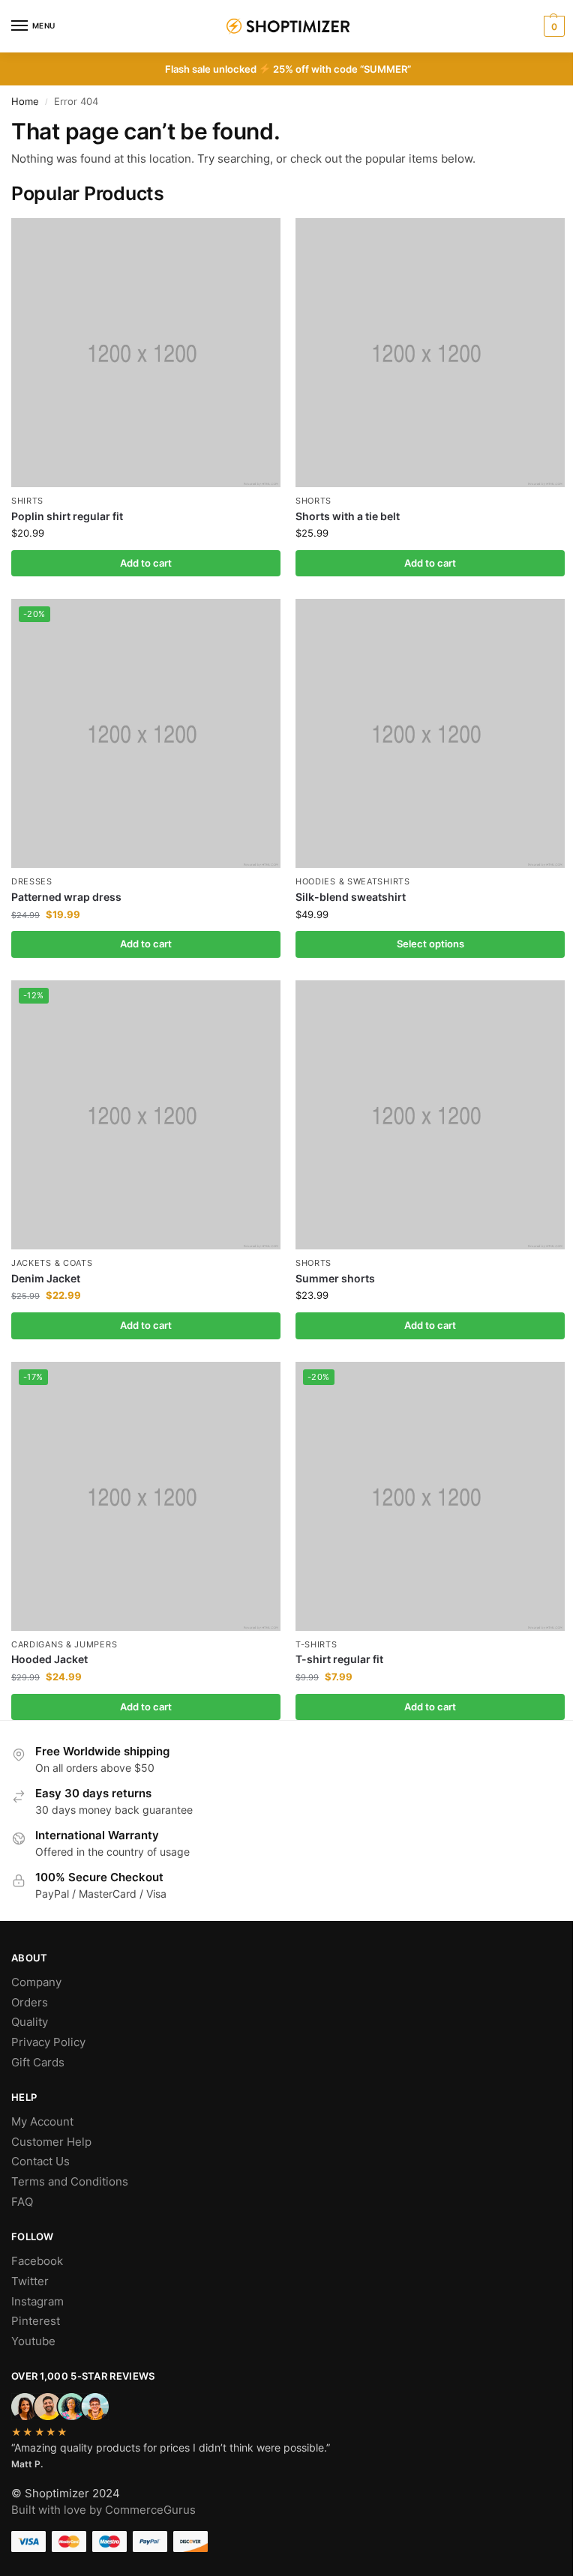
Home (25, 102)
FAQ (22, 2202)
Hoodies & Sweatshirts (353, 882)
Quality (30, 2022)
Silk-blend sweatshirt (351, 897)
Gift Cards (38, 2063)
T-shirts (316, 1645)
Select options (430, 944)
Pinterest (36, 2321)
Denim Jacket (46, 1279)
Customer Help (51, 2142)
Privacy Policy (48, 2042)
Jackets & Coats (52, 1263)
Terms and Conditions (70, 2182)
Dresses (32, 882)
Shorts (313, 501)
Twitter (30, 2281)
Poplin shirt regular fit (67, 516)
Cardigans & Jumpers (64, 1645)
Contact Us (40, 2162)
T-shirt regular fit (339, 1659)
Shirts (27, 501)
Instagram (37, 2302)
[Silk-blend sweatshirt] (430, 733)
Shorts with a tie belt (348, 516)
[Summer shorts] (430, 1115)
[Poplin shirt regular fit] (146, 353)
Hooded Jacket (49, 1659)
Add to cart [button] (146, 563)
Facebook (37, 2261)
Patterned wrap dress (66, 897)
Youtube (33, 2341)
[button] (552, 26)
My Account (42, 2122)
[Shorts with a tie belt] (430, 353)
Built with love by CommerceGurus (103, 2510)
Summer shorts (335, 1279)
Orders (30, 2003)
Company (36, 1982)
